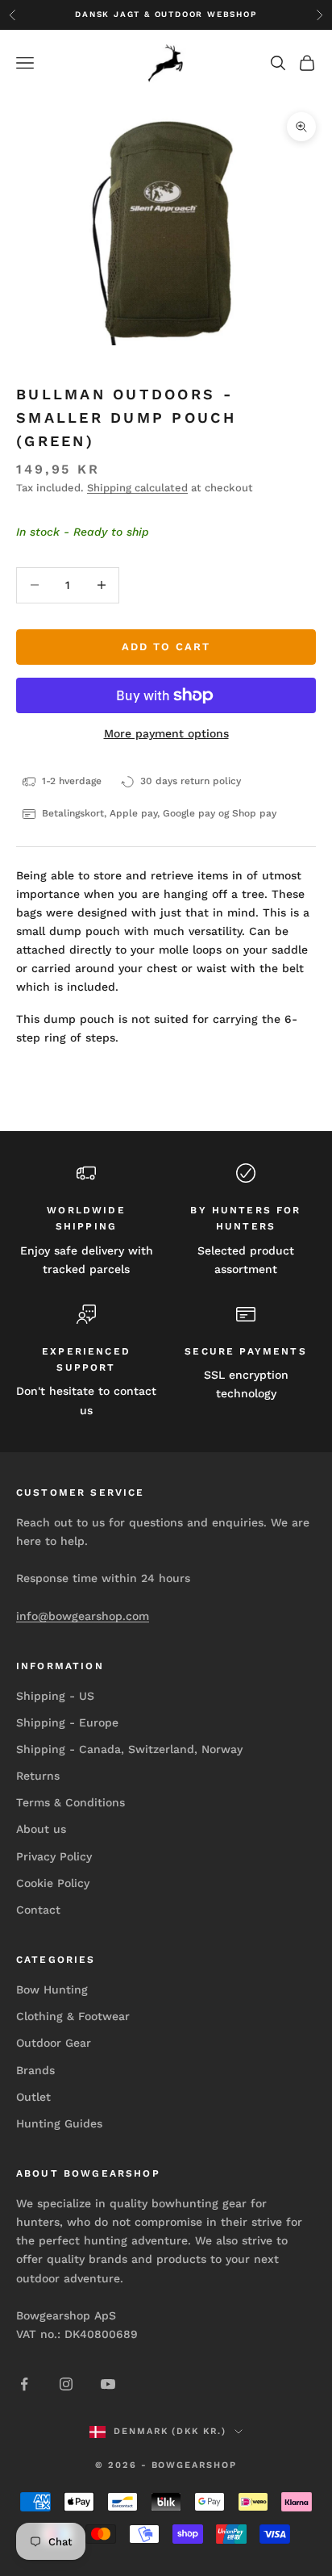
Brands (35, 2070)
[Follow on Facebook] (24, 2384)
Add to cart (166, 647)
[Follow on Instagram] (66, 2384)
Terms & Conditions (71, 1802)
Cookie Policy (53, 1883)
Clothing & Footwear (73, 2016)
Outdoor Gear (54, 2043)
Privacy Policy (54, 1856)
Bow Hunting (52, 1989)
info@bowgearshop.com (83, 1616)
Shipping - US (55, 1696)
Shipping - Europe (67, 1722)
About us (41, 1829)
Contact (38, 1910)
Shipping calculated (137, 488)
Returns (38, 1776)
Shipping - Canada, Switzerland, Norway (129, 1749)
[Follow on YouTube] (108, 2384)
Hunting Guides (59, 2123)
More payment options (166, 733)
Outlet (33, 2097)
